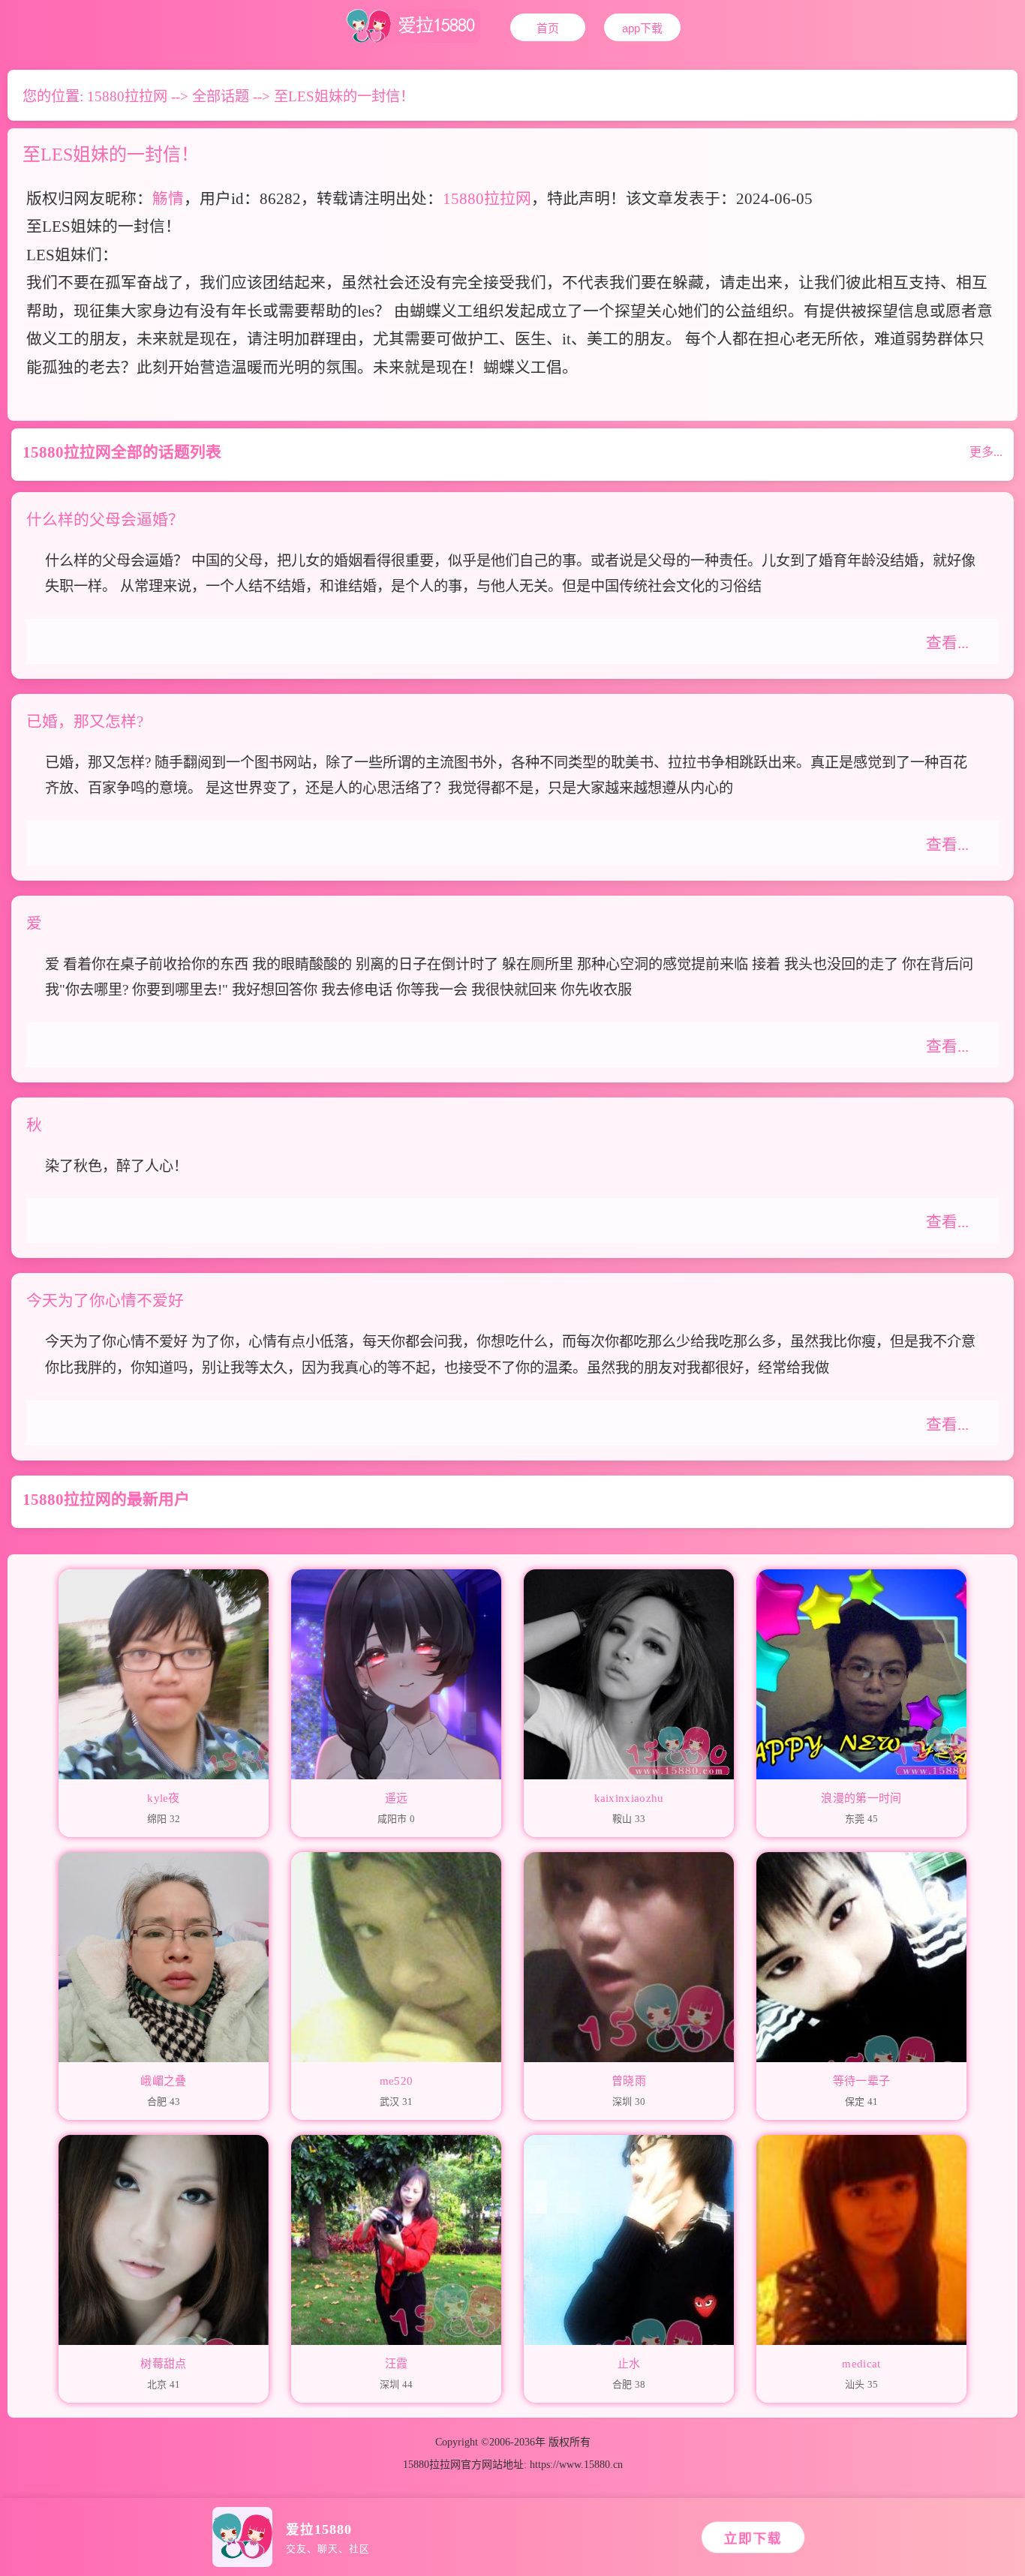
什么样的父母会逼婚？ (105, 519)
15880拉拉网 (127, 96)
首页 (548, 28)
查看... (947, 642)
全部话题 (221, 96)
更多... (986, 452)
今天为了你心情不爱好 (105, 1300)
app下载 (642, 28)
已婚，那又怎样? (85, 721)
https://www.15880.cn (576, 2465)
